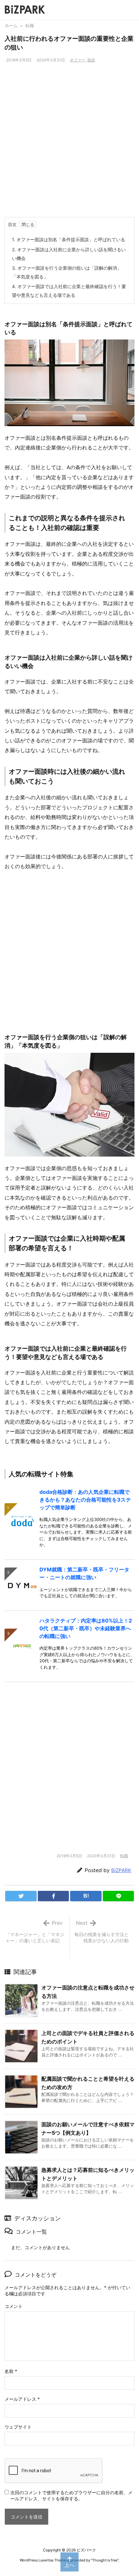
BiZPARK (121, 1870)
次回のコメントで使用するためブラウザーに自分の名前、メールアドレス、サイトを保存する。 (71, 2495)
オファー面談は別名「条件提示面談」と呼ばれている (69, 239)
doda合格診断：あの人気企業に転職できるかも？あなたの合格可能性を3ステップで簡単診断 (85, 1500)
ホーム (11, 26)
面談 (91, 60)
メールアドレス (22, 2399)
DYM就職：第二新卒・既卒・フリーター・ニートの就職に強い (84, 1573)
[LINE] (118, 1896)
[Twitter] (21, 1896)
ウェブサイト (18, 2427)
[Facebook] (53, 1896)
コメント (14, 2306)
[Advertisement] (69, 144)
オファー (78, 60)
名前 (11, 2371)
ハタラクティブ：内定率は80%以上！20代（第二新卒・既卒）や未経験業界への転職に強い (86, 1628)
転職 (30, 26)
